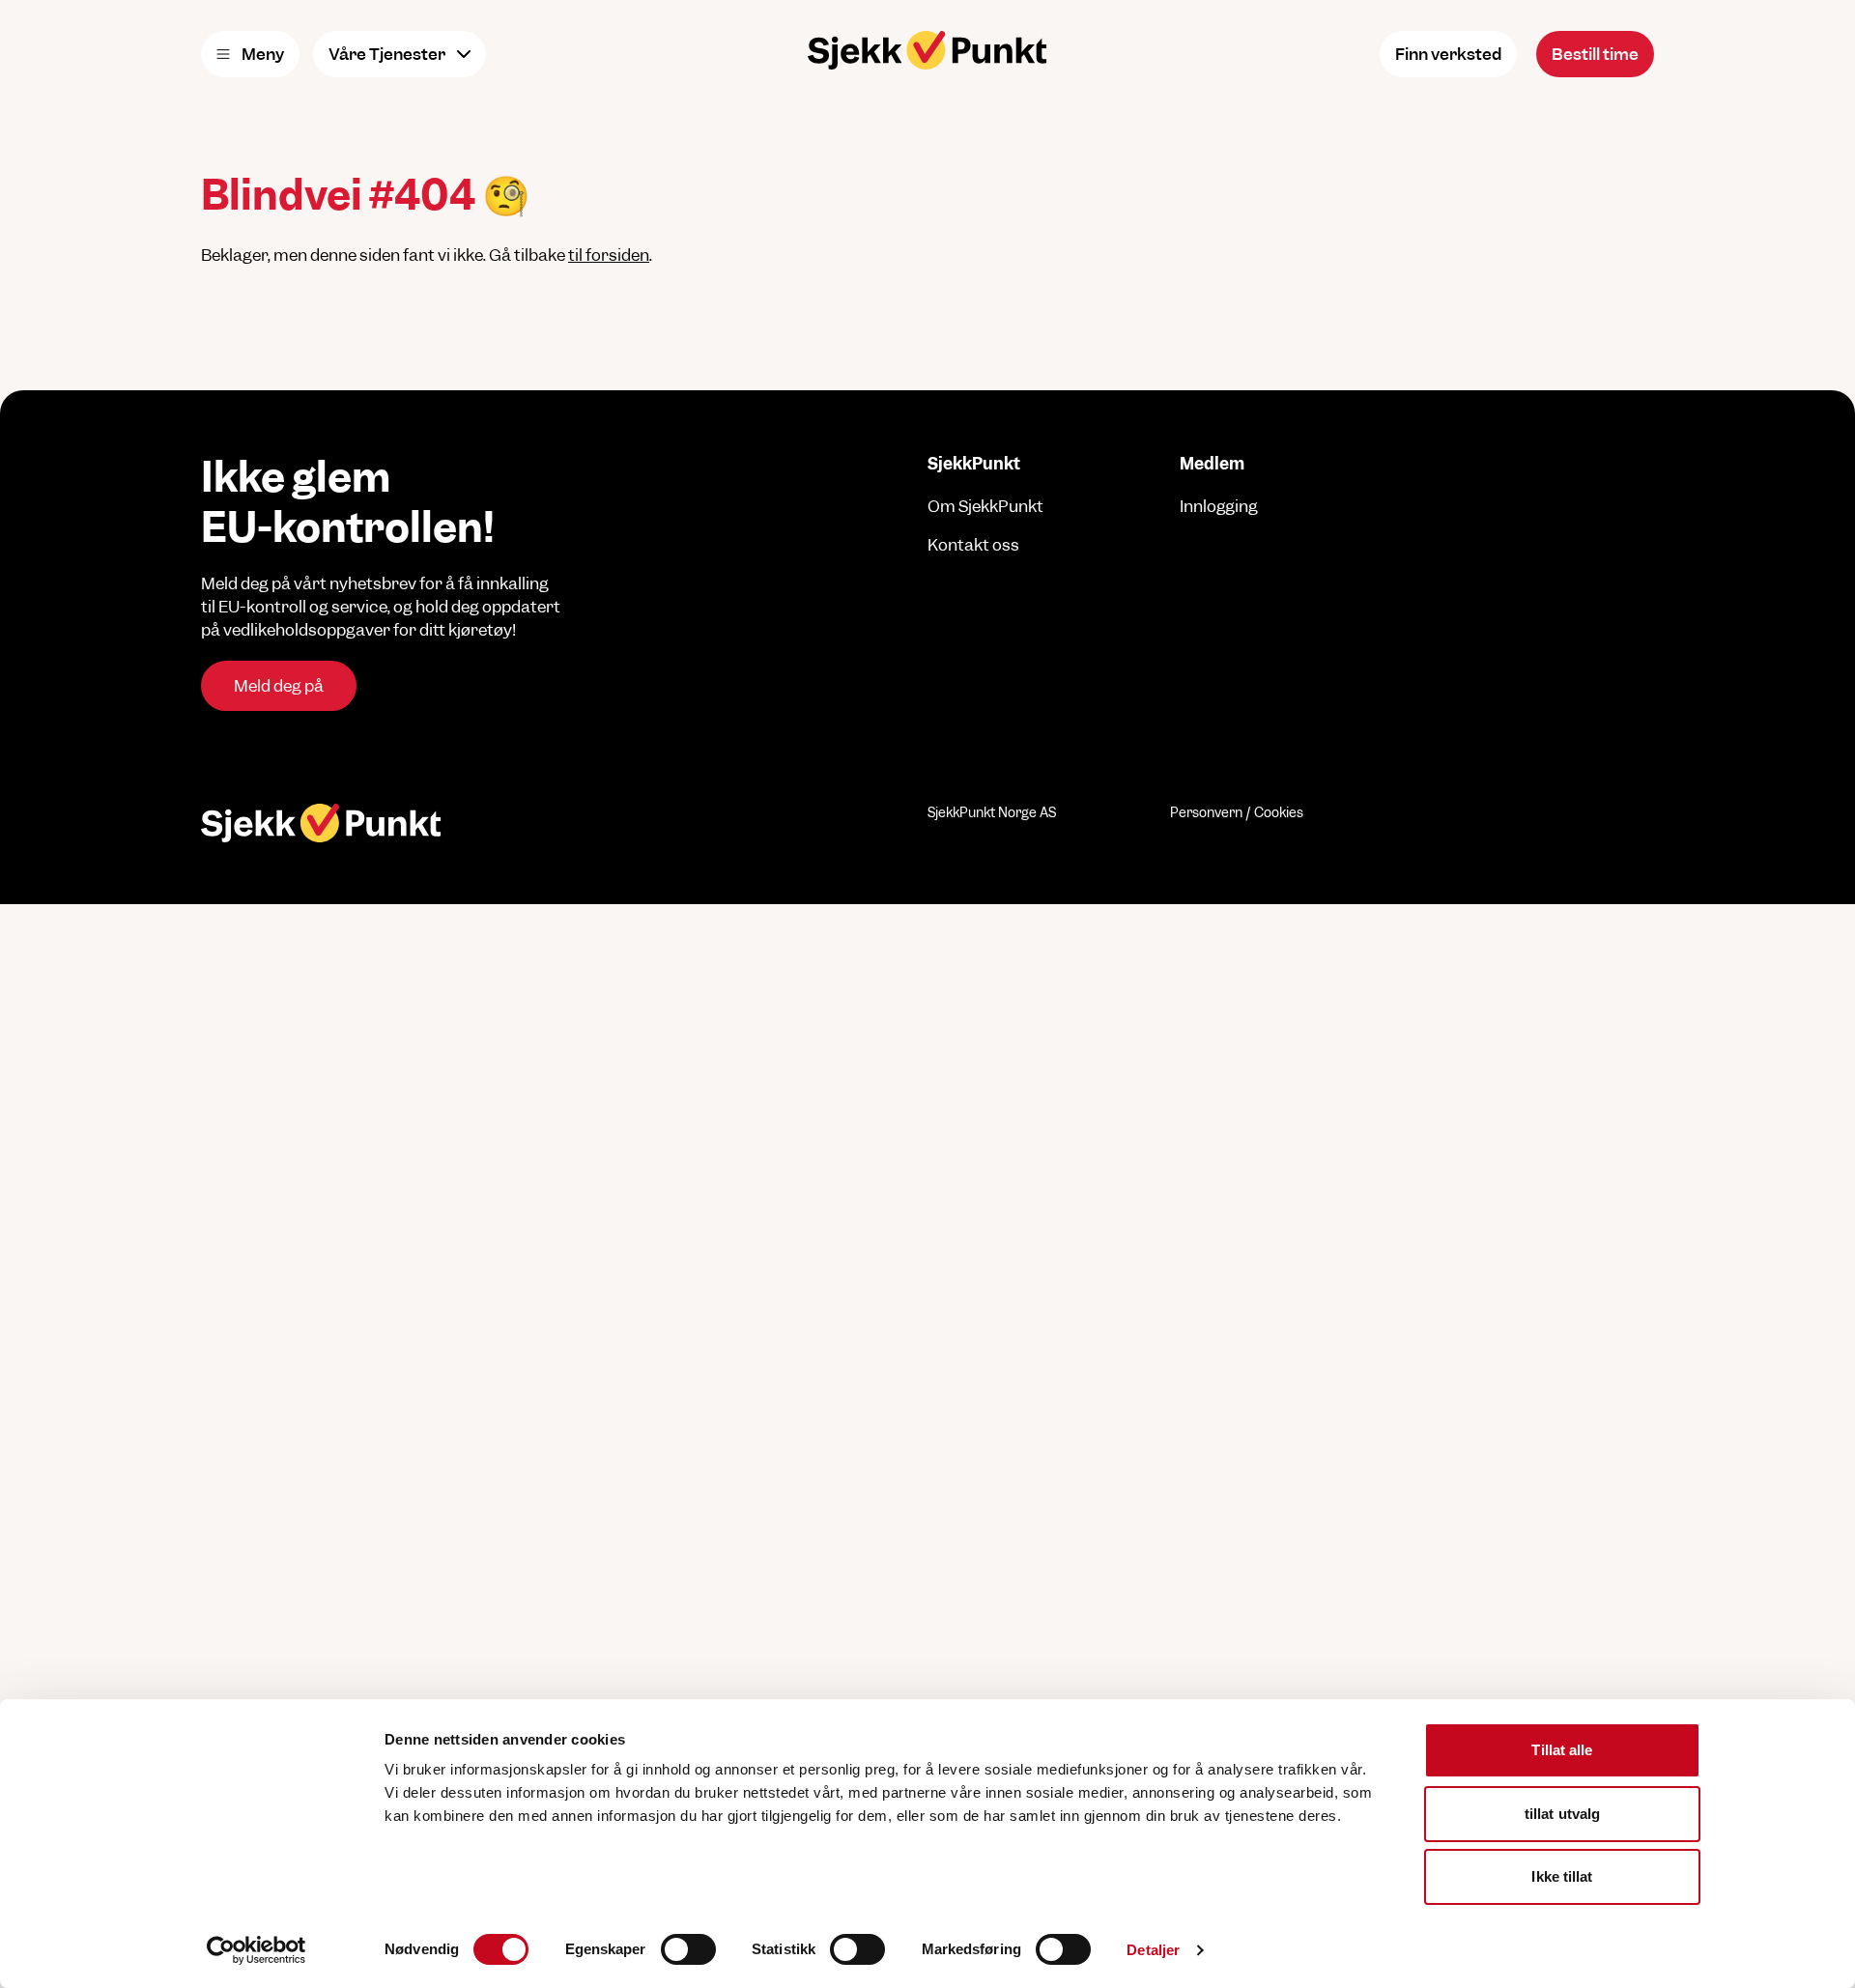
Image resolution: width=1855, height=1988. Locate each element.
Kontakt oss (973, 545)
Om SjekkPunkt (985, 506)
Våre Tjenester (387, 54)
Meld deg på (279, 686)
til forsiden (609, 255)
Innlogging (1219, 506)
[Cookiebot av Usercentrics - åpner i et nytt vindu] (257, 1950)
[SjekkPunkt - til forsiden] (927, 50)
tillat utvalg (1562, 1814)
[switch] (688, 1949)
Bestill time (1595, 54)
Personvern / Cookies (1237, 812)
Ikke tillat (1562, 1876)
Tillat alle (1562, 1750)
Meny (263, 54)
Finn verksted (1448, 54)
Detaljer (1153, 1950)
